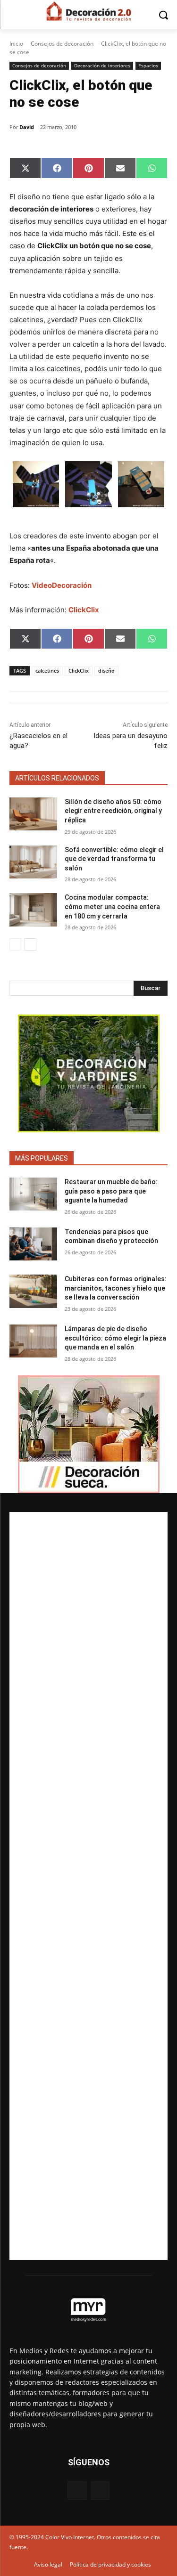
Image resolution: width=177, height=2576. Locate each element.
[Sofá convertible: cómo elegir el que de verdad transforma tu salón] (33, 862)
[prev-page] (15, 944)
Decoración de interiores (102, 65)
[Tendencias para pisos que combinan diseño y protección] (33, 1244)
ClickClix (79, 670)
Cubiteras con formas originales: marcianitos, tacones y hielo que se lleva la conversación (116, 1288)
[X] (100, 2491)
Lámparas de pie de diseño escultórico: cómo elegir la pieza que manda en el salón (115, 1338)
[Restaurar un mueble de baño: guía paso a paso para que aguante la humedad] (33, 1194)
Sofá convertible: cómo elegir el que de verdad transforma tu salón (114, 859)
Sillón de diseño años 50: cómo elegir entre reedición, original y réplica (113, 811)
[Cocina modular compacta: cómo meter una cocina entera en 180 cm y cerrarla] (33, 910)
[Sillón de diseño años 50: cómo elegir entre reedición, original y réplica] (33, 814)
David (27, 127)
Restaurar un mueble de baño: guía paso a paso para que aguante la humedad (111, 1191)
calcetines (47, 670)
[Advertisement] (88, 1886)
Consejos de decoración (62, 44)
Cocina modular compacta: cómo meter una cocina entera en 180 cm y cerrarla (112, 906)
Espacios (148, 65)
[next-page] (30, 944)
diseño (106, 670)
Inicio (16, 44)
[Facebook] (77, 2491)
